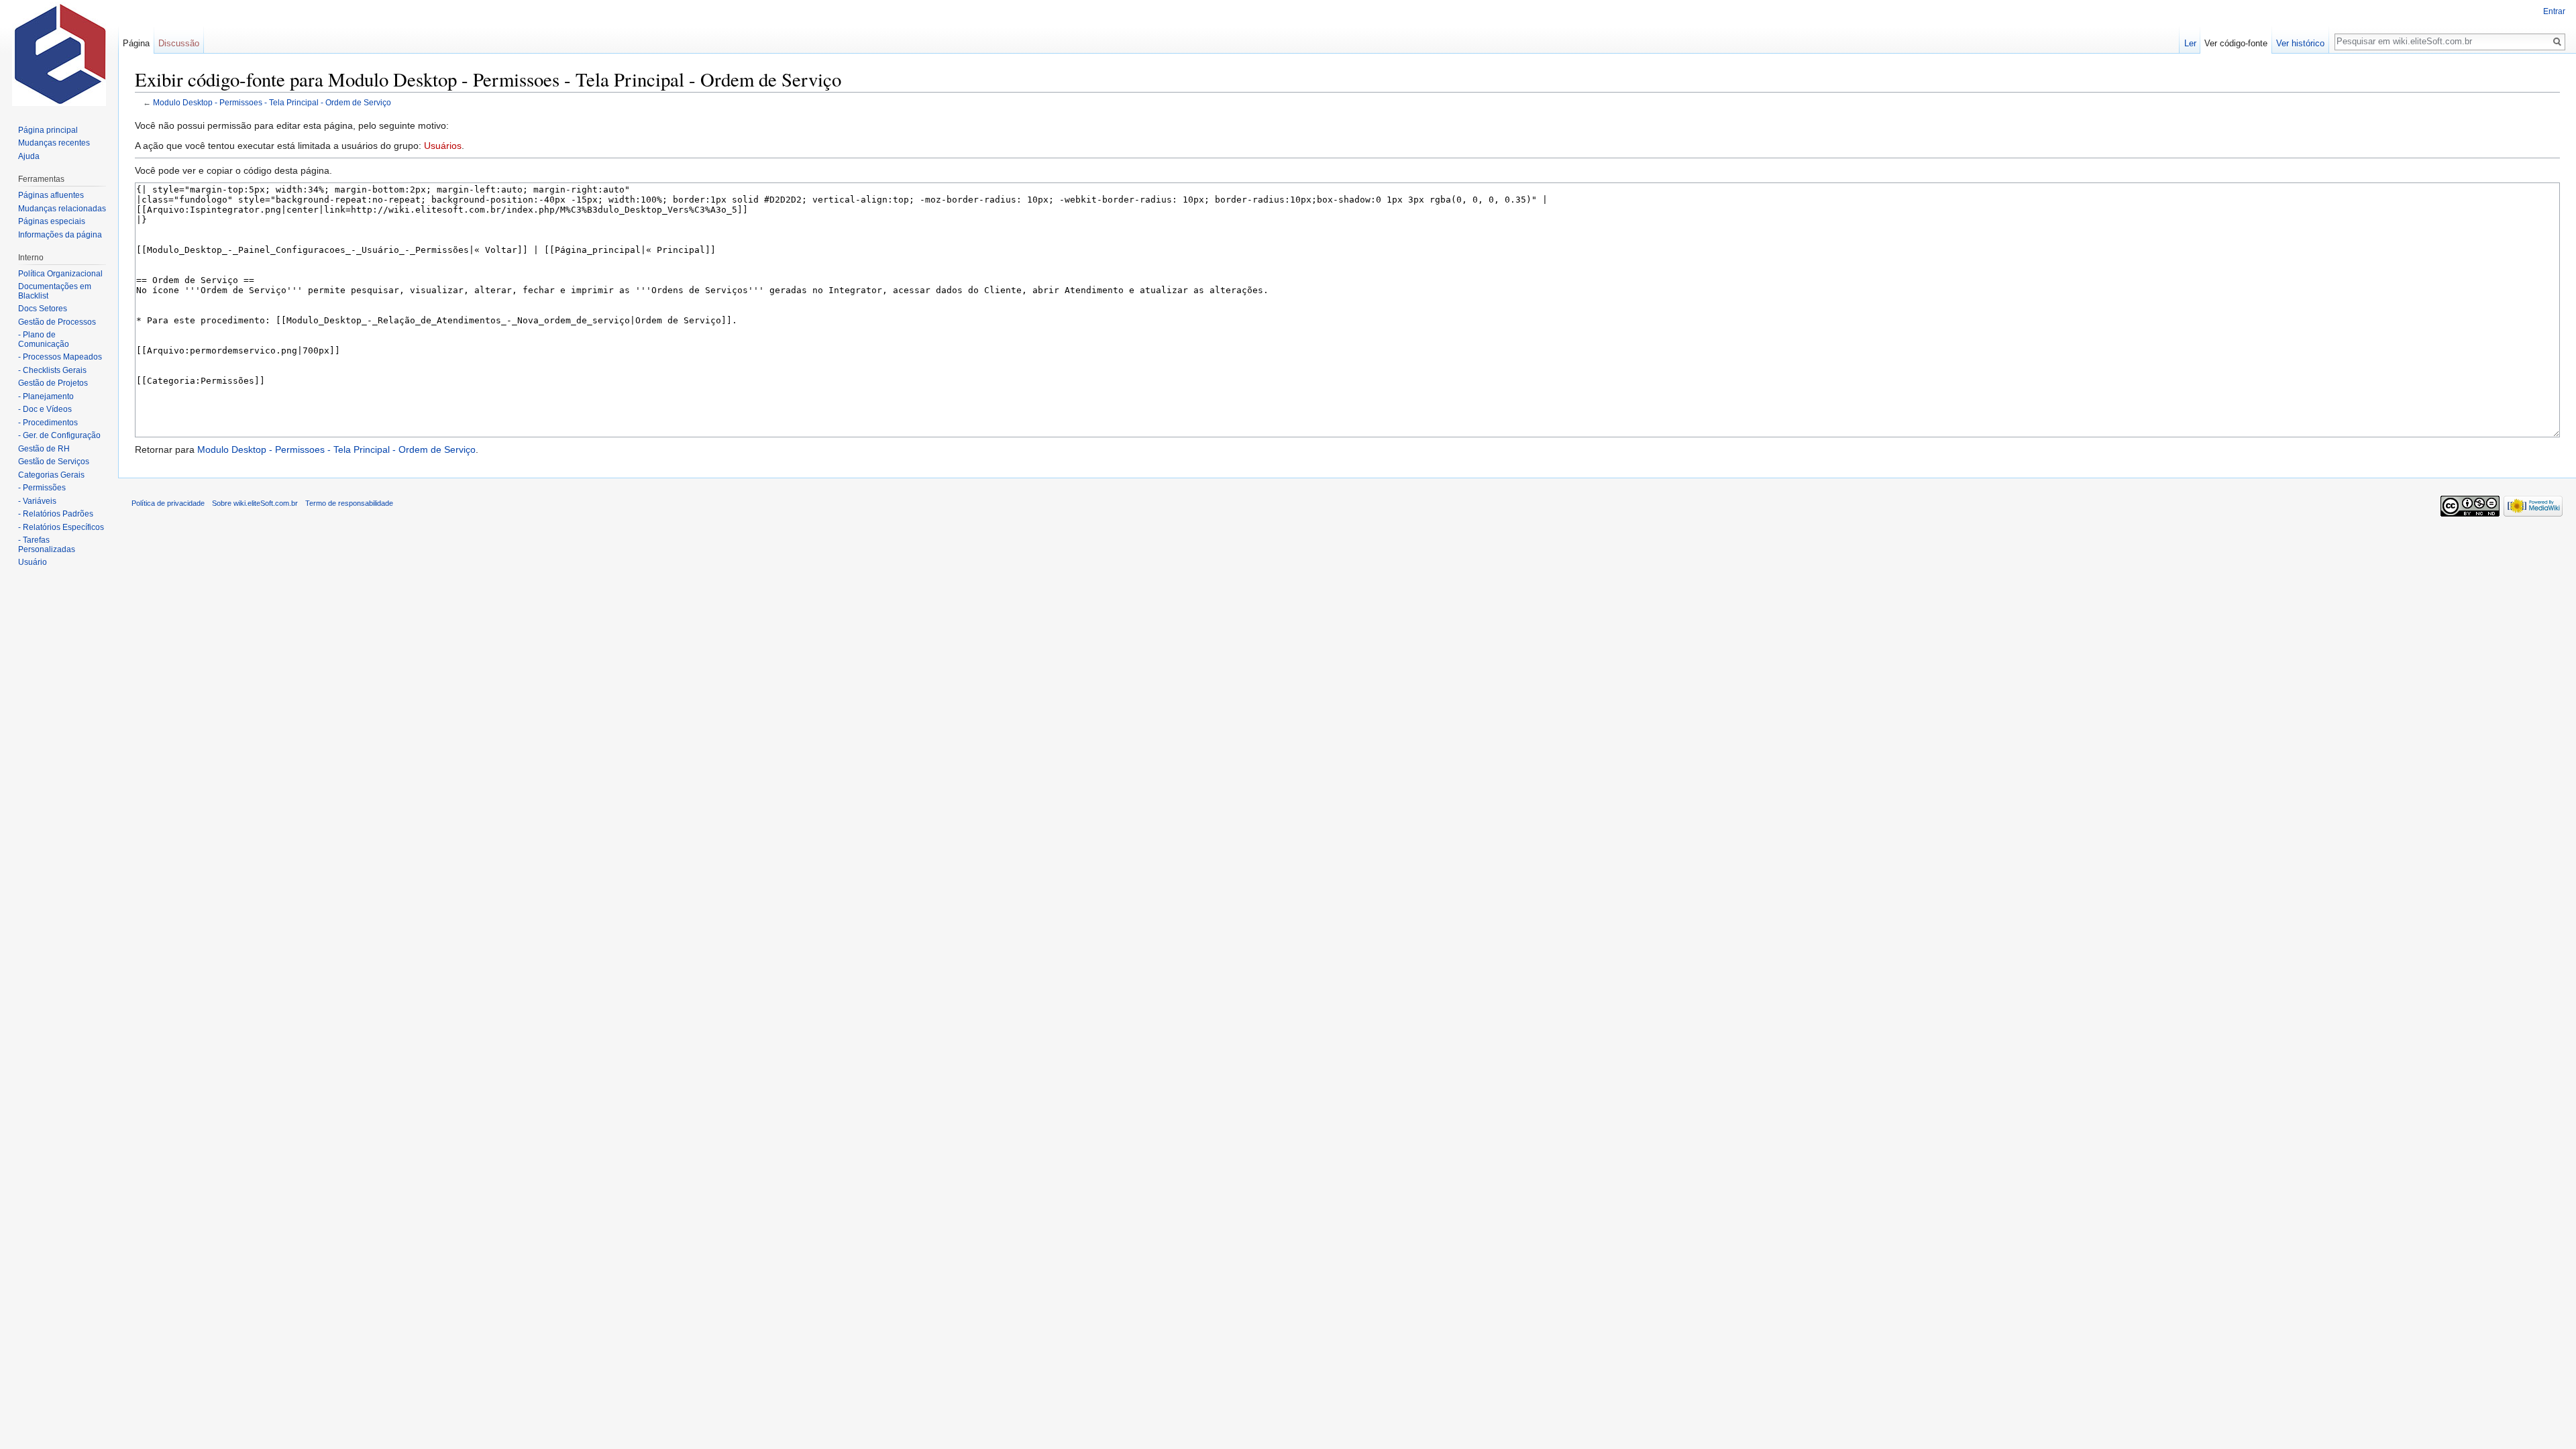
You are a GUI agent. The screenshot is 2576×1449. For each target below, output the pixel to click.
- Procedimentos (48, 423)
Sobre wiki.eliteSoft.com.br (255, 503)
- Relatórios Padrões (56, 514)
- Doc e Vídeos (45, 409)
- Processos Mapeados (60, 357)
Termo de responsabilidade (349, 503)
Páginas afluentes (51, 195)
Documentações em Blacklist (55, 291)
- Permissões (42, 488)
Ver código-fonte (2236, 43)
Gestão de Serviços (54, 462)
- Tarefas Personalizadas (47, 545)
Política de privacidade (168, 503)
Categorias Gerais (51, 475)
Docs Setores (43, 309)
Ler (2190, 43)
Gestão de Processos (57, 322)
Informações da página (60, 235)
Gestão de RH (44, 449)
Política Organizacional (60, 274)
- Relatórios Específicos (61, 527)
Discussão (179, 43)
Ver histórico (2300, 43)
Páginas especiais (52, 221)
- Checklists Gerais (52, 370)
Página (136, 43)
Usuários (443, 146)
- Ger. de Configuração (59, 435)
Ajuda (29, 156)
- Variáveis (37, 501)
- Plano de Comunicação (44, 339)
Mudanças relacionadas (62, 209)
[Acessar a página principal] (59, 54)
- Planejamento (46, 396)
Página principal (48, 130)
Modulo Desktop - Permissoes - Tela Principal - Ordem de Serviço (272, 102)
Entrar (2554, 11)
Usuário (33, 562)
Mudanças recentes (54, 143)
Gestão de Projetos (53, 383)
